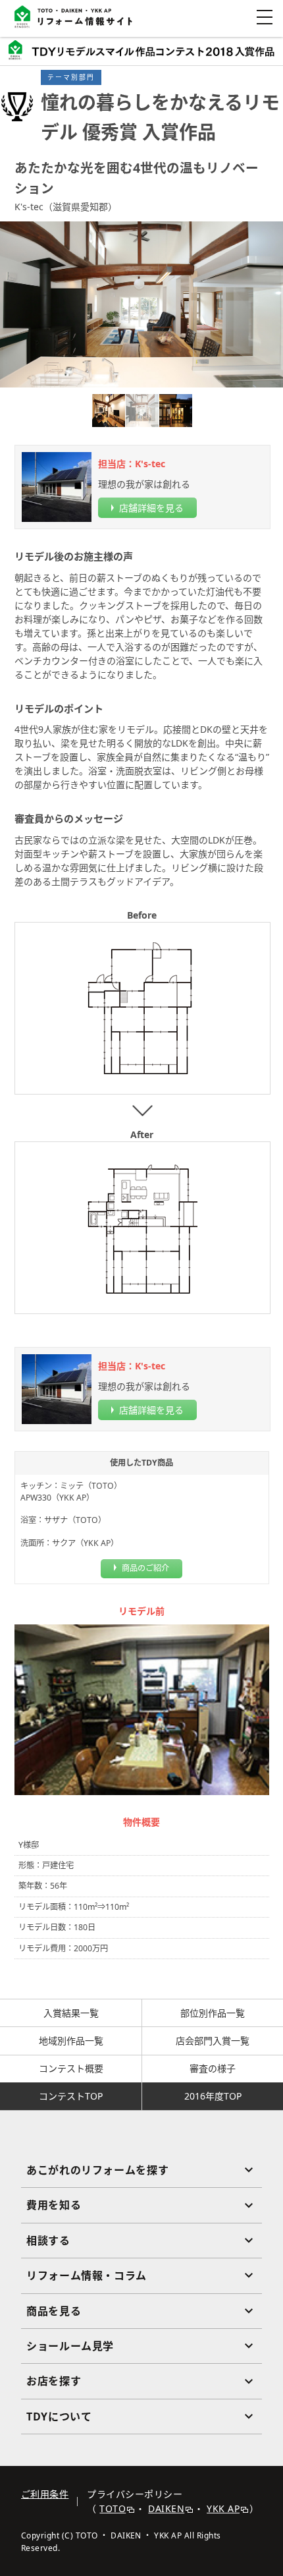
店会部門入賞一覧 (213, 2041)
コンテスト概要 (71, 2068)
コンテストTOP (71, 2096)
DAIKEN (166, 2508)
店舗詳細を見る (151, 508)
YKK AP (223, 2508)
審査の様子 (213, 2068)
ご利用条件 (45, 2494)
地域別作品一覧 (71, 2041)
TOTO (113, 2508)
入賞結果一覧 (71, 2013)
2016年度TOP (213, 2096)
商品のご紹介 (145, 1568)
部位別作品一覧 (213, 2013)
